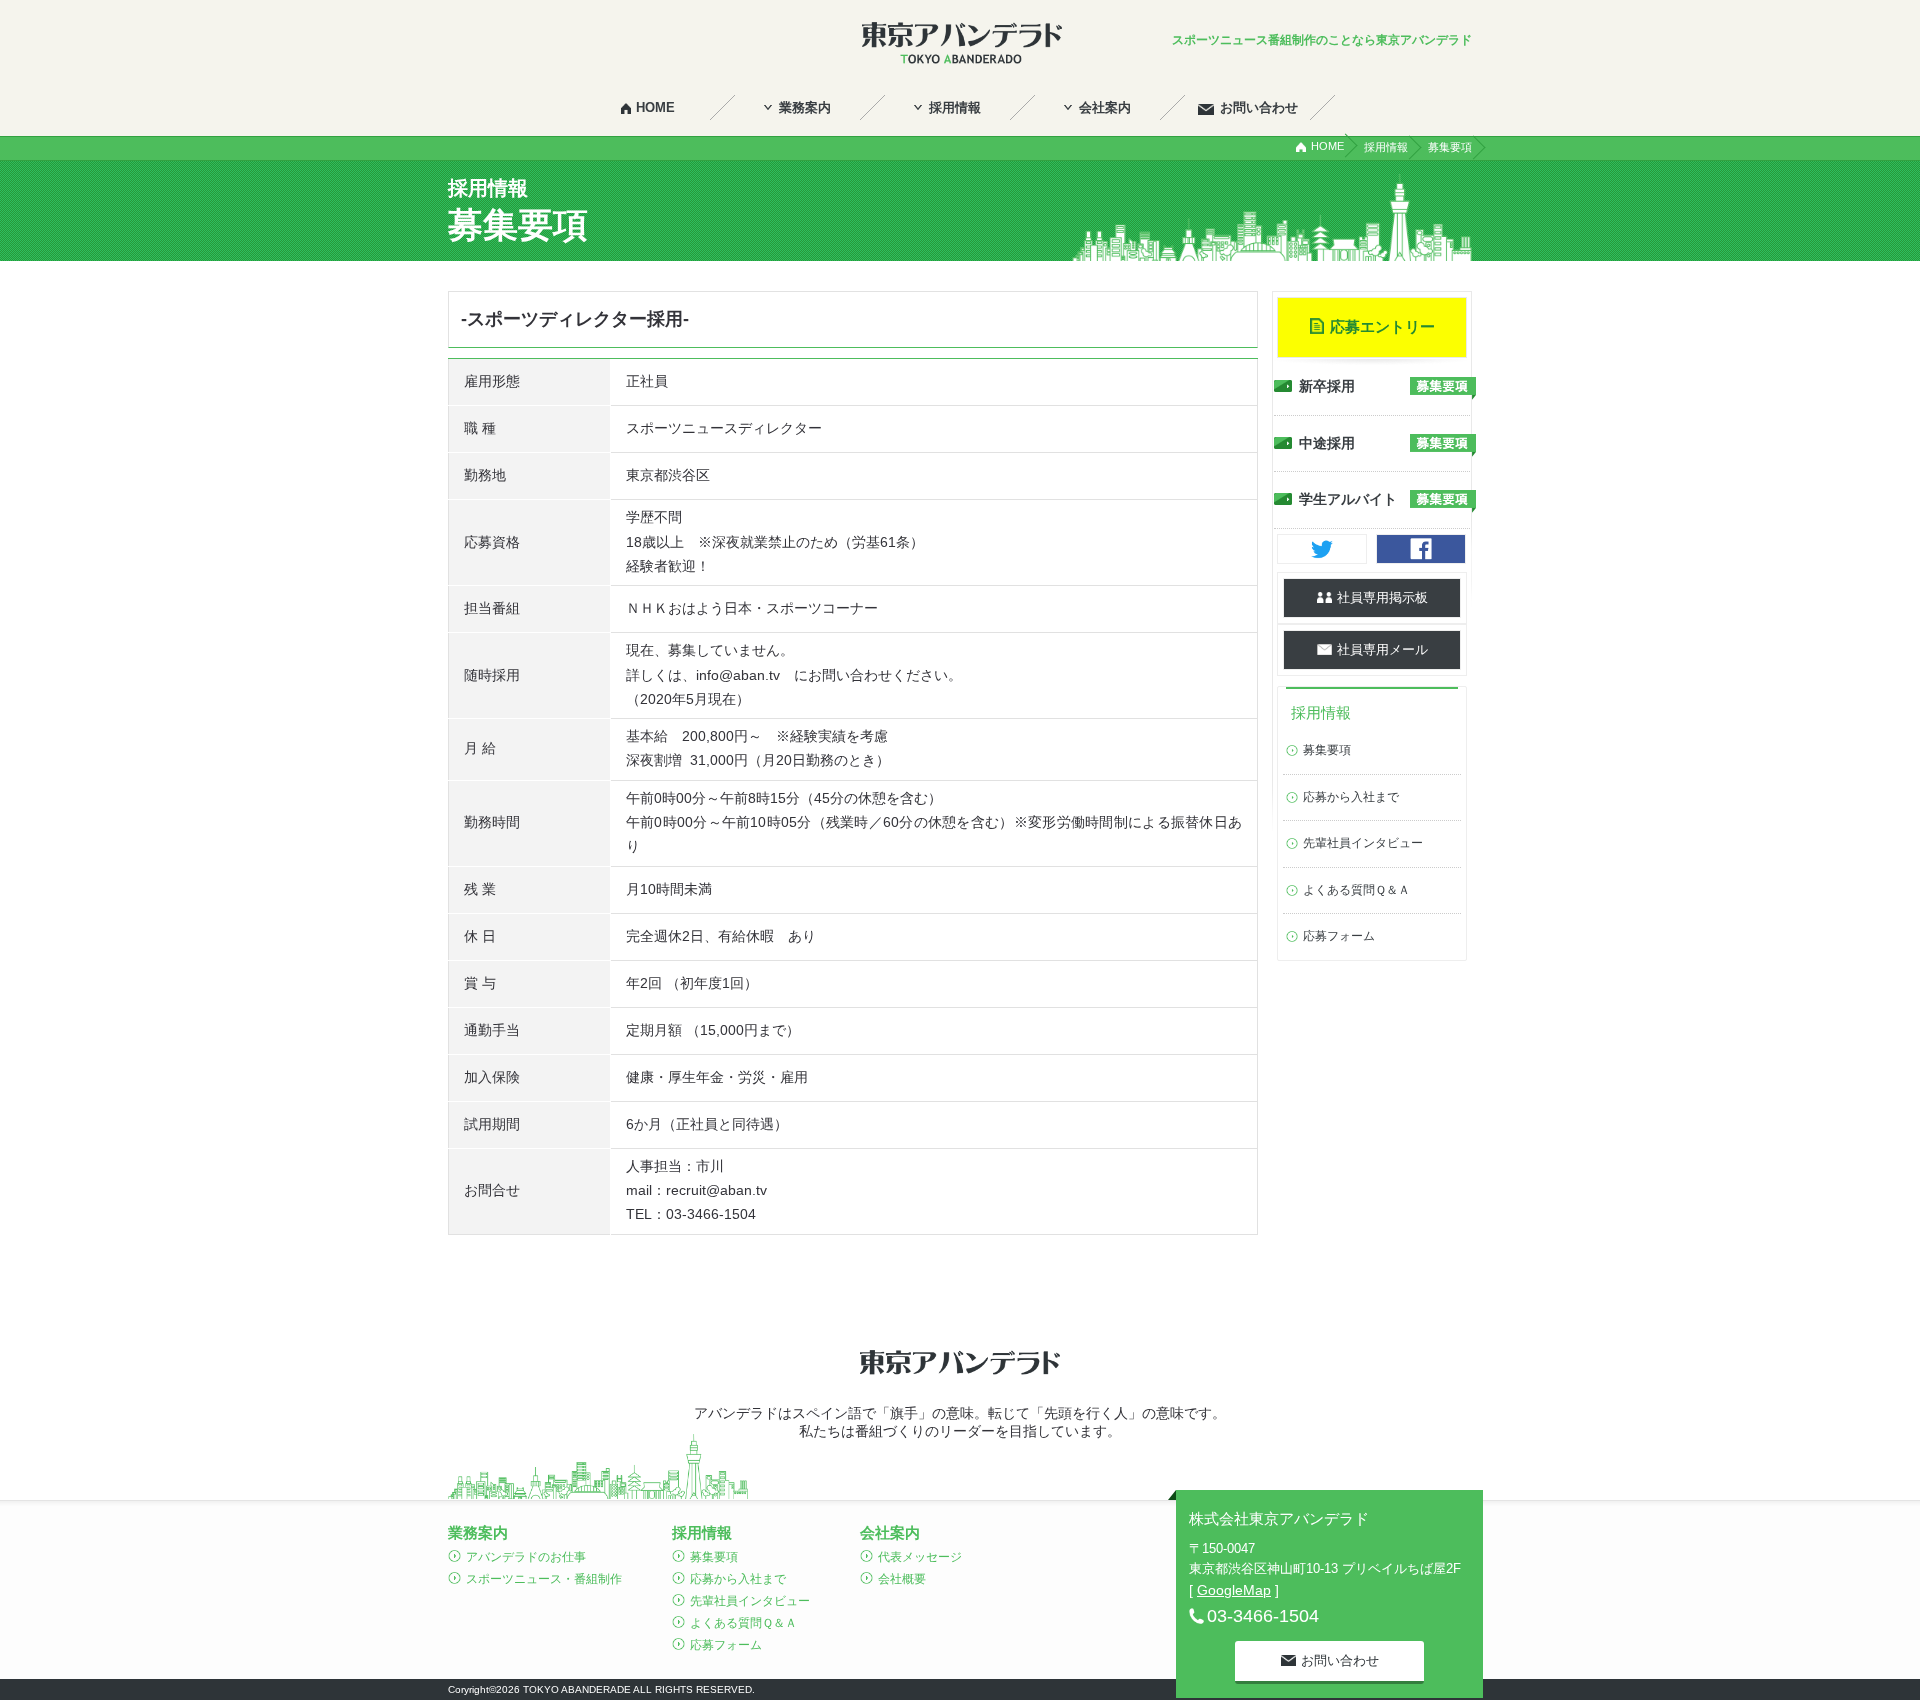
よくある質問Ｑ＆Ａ (1356, 890)
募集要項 (1327, 750)
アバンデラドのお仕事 (526, 1557)
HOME (1327, 146)
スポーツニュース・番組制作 (544, 1579)
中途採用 (1327, 443)
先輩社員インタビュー (1363, 843)
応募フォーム (1339, 936)
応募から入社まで (1351, 797)
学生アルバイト (1348, 499)
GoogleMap (1234, 1590)
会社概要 (902, 1579)
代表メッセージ (920, 1557)
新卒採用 (1327, 386)
